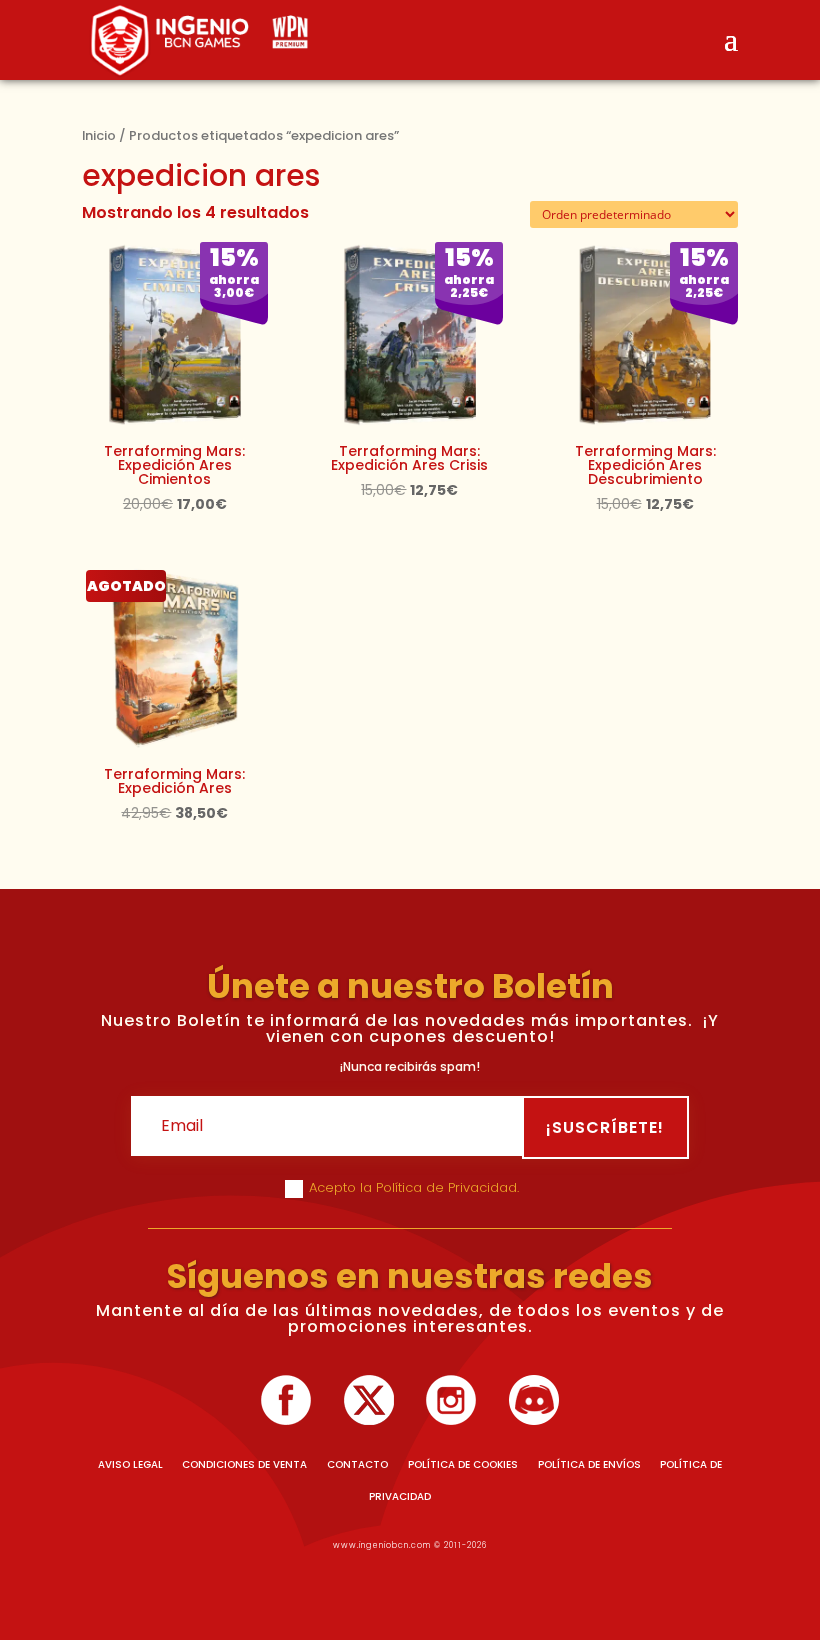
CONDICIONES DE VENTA (244, 1464)
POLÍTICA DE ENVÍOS (589, 1464)
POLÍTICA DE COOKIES (463, 1464)
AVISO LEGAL (130, 1464)
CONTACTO (357, 1464)
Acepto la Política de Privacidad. (416, 1187)
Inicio (99, 135)
